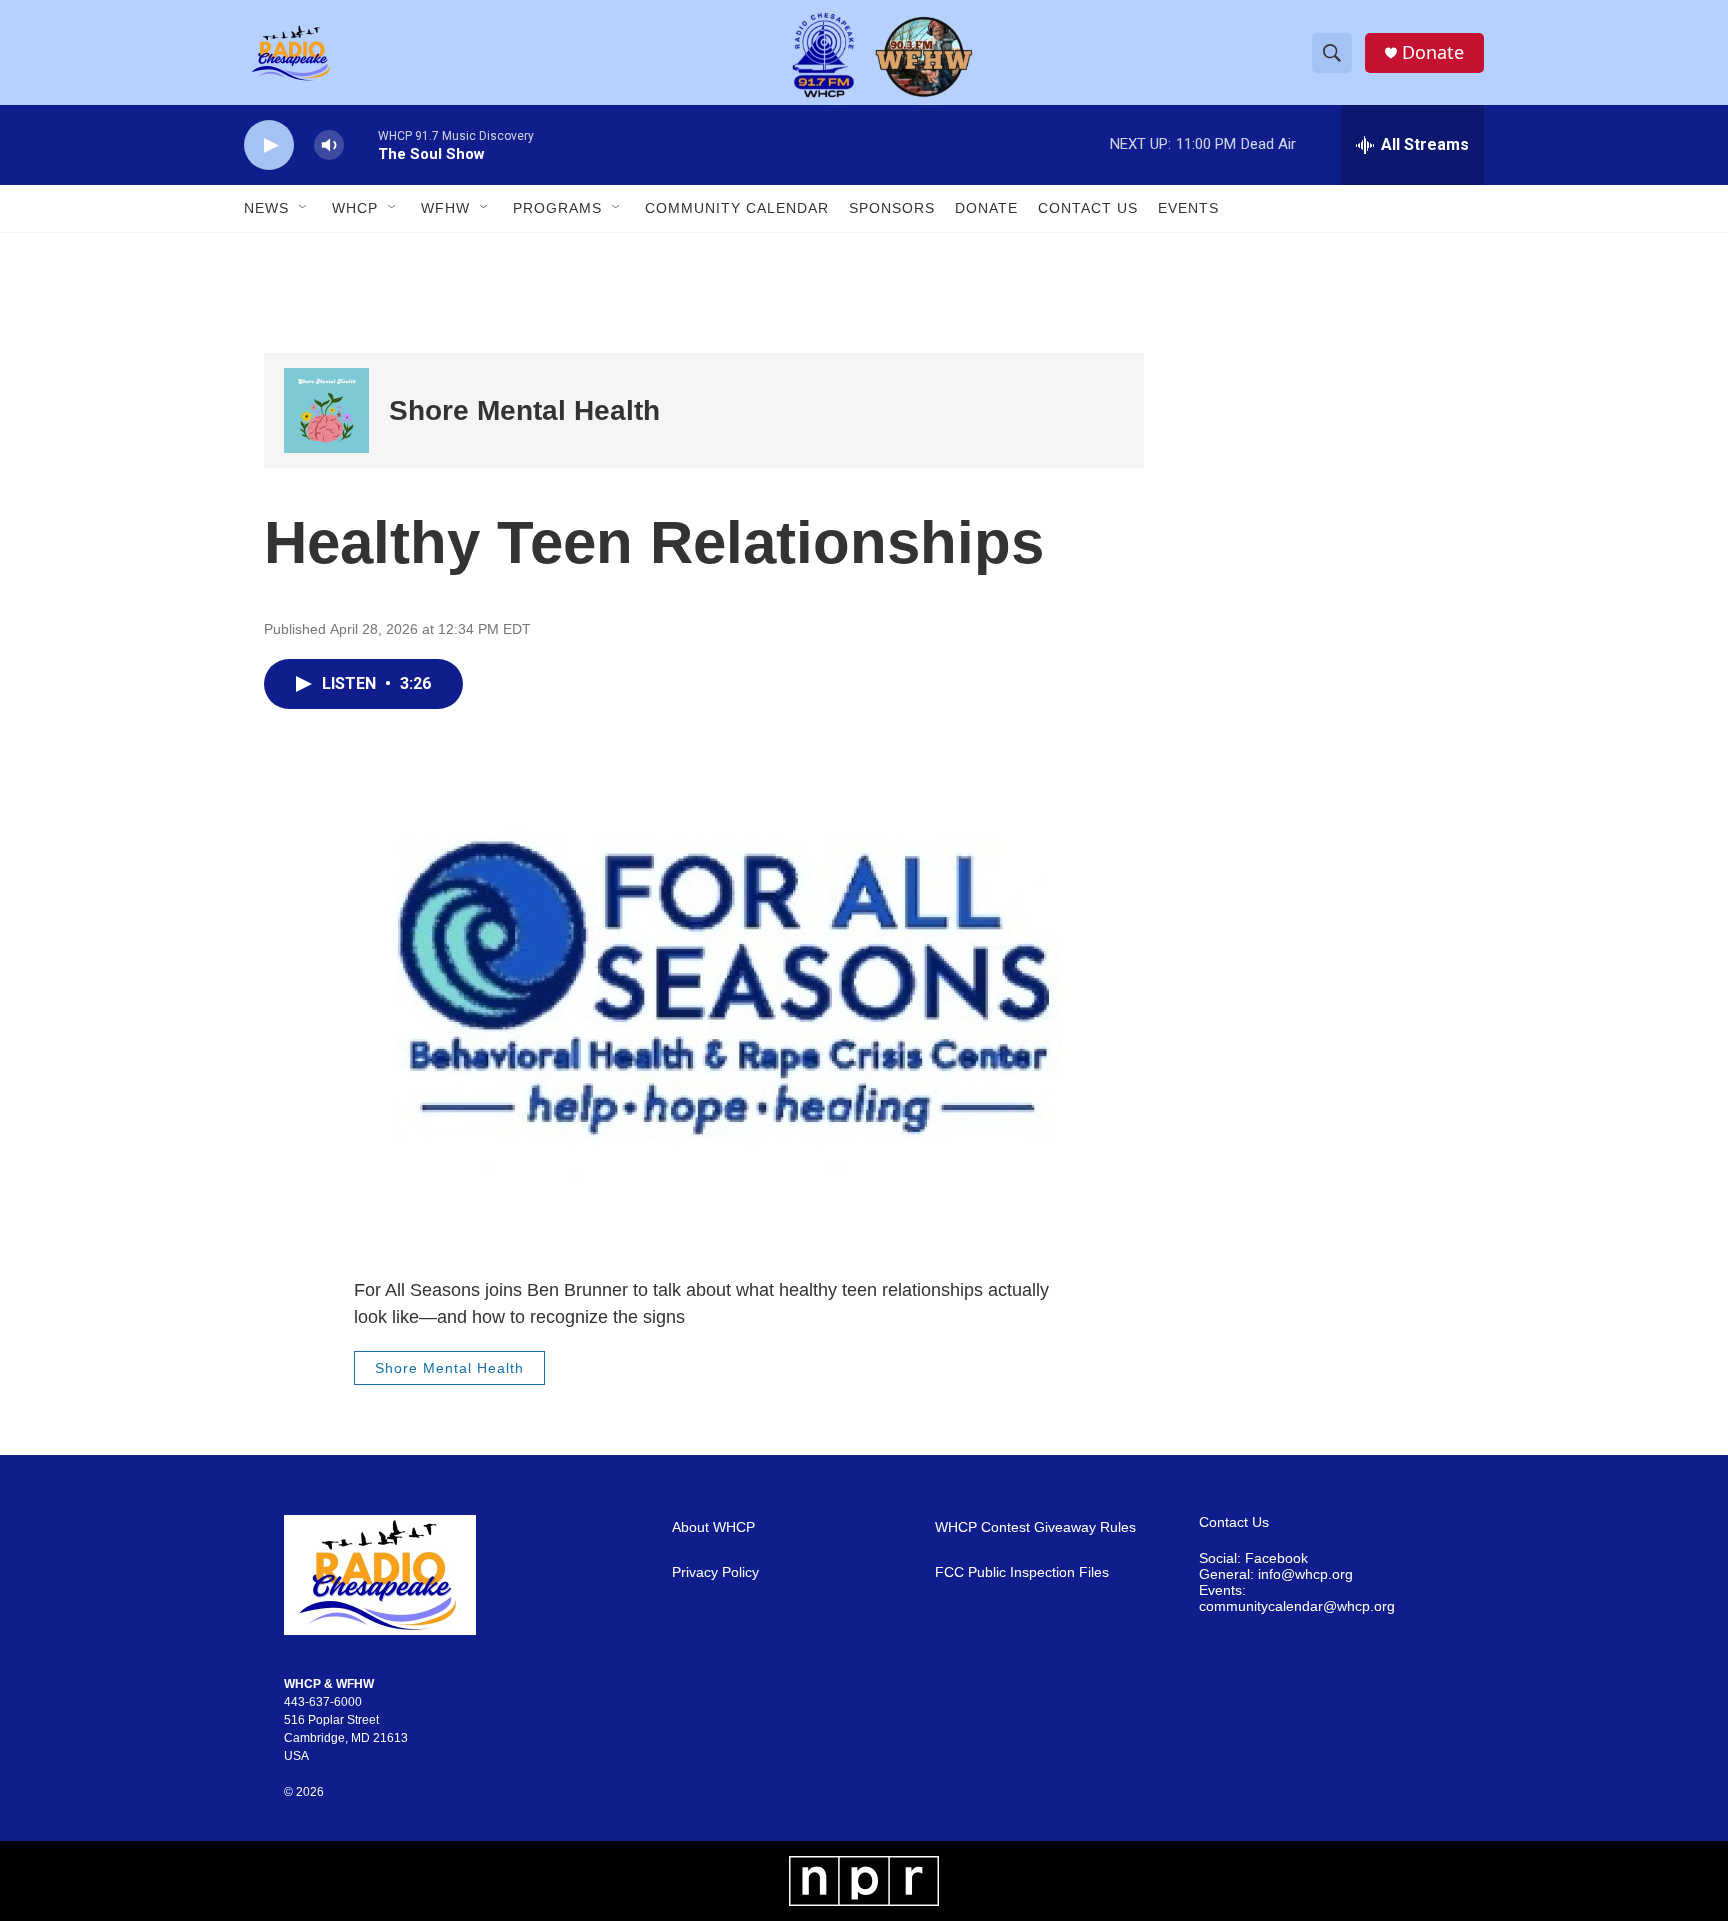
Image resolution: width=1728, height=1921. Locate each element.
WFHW (445, 208)
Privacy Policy (715, 1572)
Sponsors (892, 208)
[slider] (361, 144)
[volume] (329, 145)
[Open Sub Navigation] (304, 208)
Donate (1433, 52)
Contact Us (1088, 208)
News (266, 208)
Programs (557, 208)
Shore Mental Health (524, 410)
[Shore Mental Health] (326, 410)
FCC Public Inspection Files (1022, 1572)
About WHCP (713, 1527)
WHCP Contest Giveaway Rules (1035, 1527)
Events (1188, 208)
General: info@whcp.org (1276, 1574)
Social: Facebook (1253, 1558)
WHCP (355, 208)
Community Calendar (737, 208)
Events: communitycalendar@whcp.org (1297, 1598)
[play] (269, 145)
